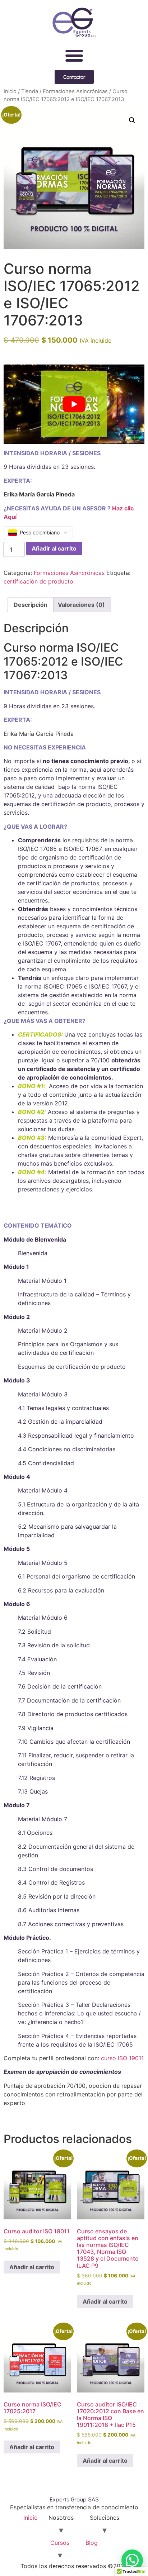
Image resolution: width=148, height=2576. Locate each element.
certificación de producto (38, 581)
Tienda (30, 91)
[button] (74, 56)
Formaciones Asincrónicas (75, 91)
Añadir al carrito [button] (32, 2267)
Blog (92, 2543)
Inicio (10, 91)
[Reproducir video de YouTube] (74, 404)
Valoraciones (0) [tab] (81, 605)
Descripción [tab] (31, 605)
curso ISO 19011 (122, 2058)
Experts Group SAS (74, 2499)
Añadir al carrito (54, 548)
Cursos (60, 2543)
